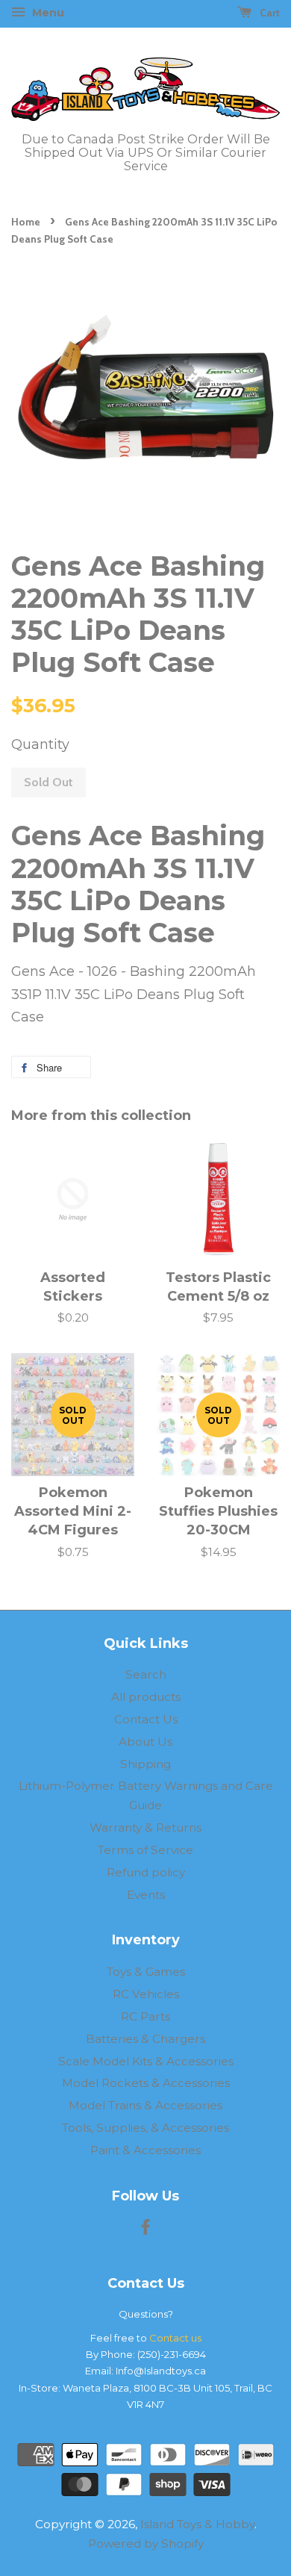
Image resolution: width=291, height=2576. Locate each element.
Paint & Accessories (145, 2150)
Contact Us (146, 1719)
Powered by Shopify (146, 2544)
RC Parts (145, 2016)
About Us (145, 1742)
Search (146, 1674)
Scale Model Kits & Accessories (146, 2061)
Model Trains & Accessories (145, 2105)
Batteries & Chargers (145, 2039)
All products (146, 1697)
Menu (47, 13)
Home (26, 222)
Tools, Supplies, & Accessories (145, 2128)
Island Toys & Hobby (197, 2524)
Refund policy (146, 1872)
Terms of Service (145, 1850)
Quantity (40, 744)
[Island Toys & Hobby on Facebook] (145, 2229)
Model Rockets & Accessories (146, 2083)
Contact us (175, 2338)
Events (146, 1895)
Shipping (145, 1764)
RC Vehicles (146, 1994)
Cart (269, 13)
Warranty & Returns (145, 1827)
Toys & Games (146, 1972)
